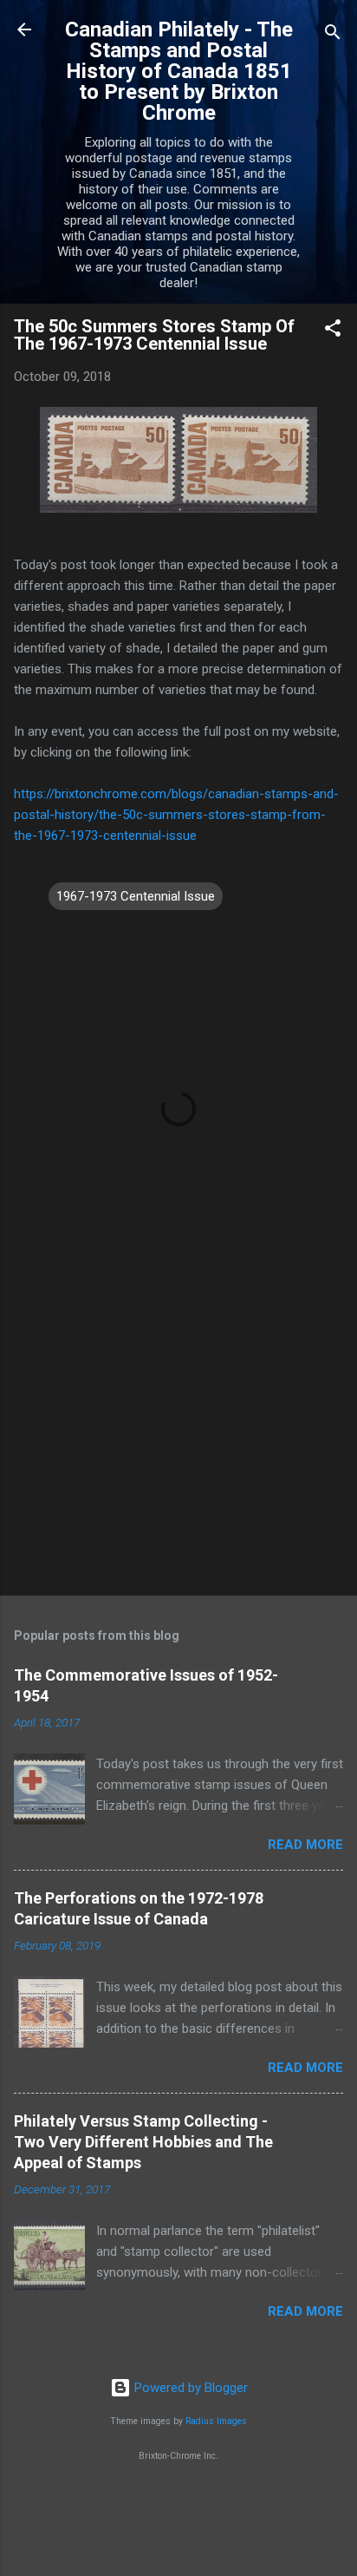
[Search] (333, 35)
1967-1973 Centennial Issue (136, 896)
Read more (305, 1845)
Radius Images (216, 2421)
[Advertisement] (178, 1446)
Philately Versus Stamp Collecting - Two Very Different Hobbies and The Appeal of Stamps (143, 2142)
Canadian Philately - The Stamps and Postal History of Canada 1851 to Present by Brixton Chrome (179, 71)
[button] (333, 331)
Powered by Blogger (189, 2388)
